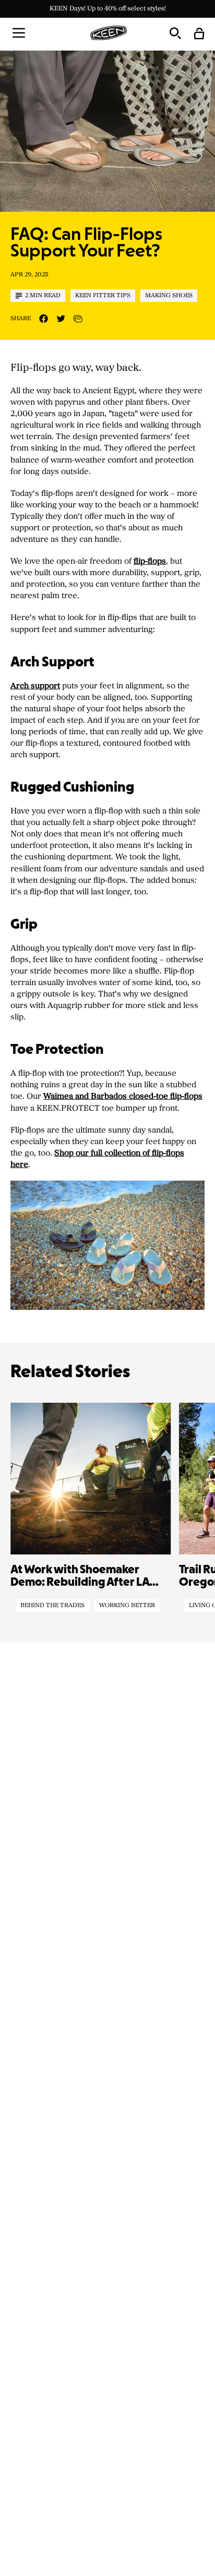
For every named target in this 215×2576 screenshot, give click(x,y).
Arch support (35, 686)
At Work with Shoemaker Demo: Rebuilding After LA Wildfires (80, 1577)
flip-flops (150, 561)
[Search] (175, 33)
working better (127, 1606)
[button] (19, 33)
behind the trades (52, 1606)
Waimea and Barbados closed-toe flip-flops (123, 1096)
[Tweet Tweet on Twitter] (61, 319)
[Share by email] (78, 319)
